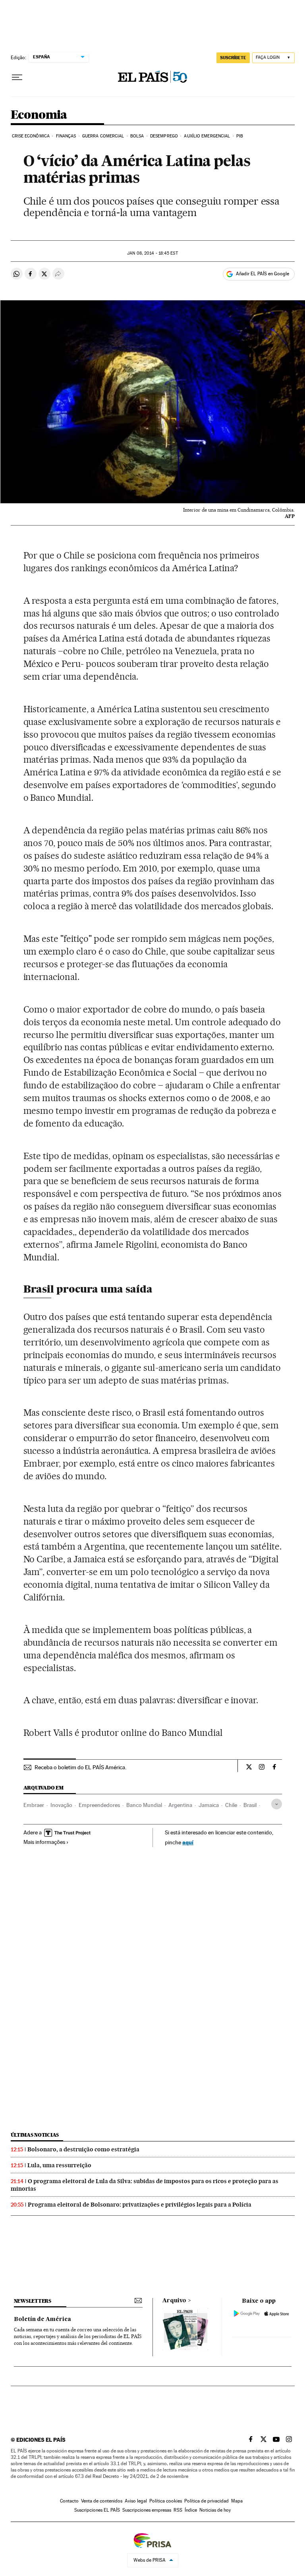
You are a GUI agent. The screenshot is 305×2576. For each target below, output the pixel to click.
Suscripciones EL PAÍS (97, 2510)
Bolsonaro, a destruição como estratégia (83, 2149)
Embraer (34, 1805)
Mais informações (44, 1842)
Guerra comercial (103, 136)
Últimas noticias (35, 2135)
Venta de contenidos (102, 2501)
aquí (188, 1842)
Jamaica (209, 1805)
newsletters (33, 2301)
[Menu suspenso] (17, 77)
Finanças (66, 136)
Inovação (61, 1805)
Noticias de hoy (215, 2510)
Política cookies (166, 2501)
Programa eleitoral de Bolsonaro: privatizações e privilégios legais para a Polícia (140, 2205)
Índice (191, 2510)
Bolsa (137, 136)
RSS (178, 2510)
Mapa (237, 2501)
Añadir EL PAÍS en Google (263, 274)
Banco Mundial (144, 1805)
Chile (231, 1805)
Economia (39, 115)
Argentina (180, 1805)
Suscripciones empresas (147, 2510)
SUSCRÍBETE (233, 58)
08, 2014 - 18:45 (152, 253)
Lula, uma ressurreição (59, 2165)
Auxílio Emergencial (207, 136)
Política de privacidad (207, 2501)
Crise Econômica (31, 136)
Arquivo (174, 2301)
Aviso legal (136, 2501)
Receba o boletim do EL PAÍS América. (80, 1767)
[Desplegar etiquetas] (277, 1804)
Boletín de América (42, 2319)
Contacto (69, 2501)
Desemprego (164, 136)
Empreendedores (99, 1805)
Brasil (250, 1805)
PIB (240, 136)
